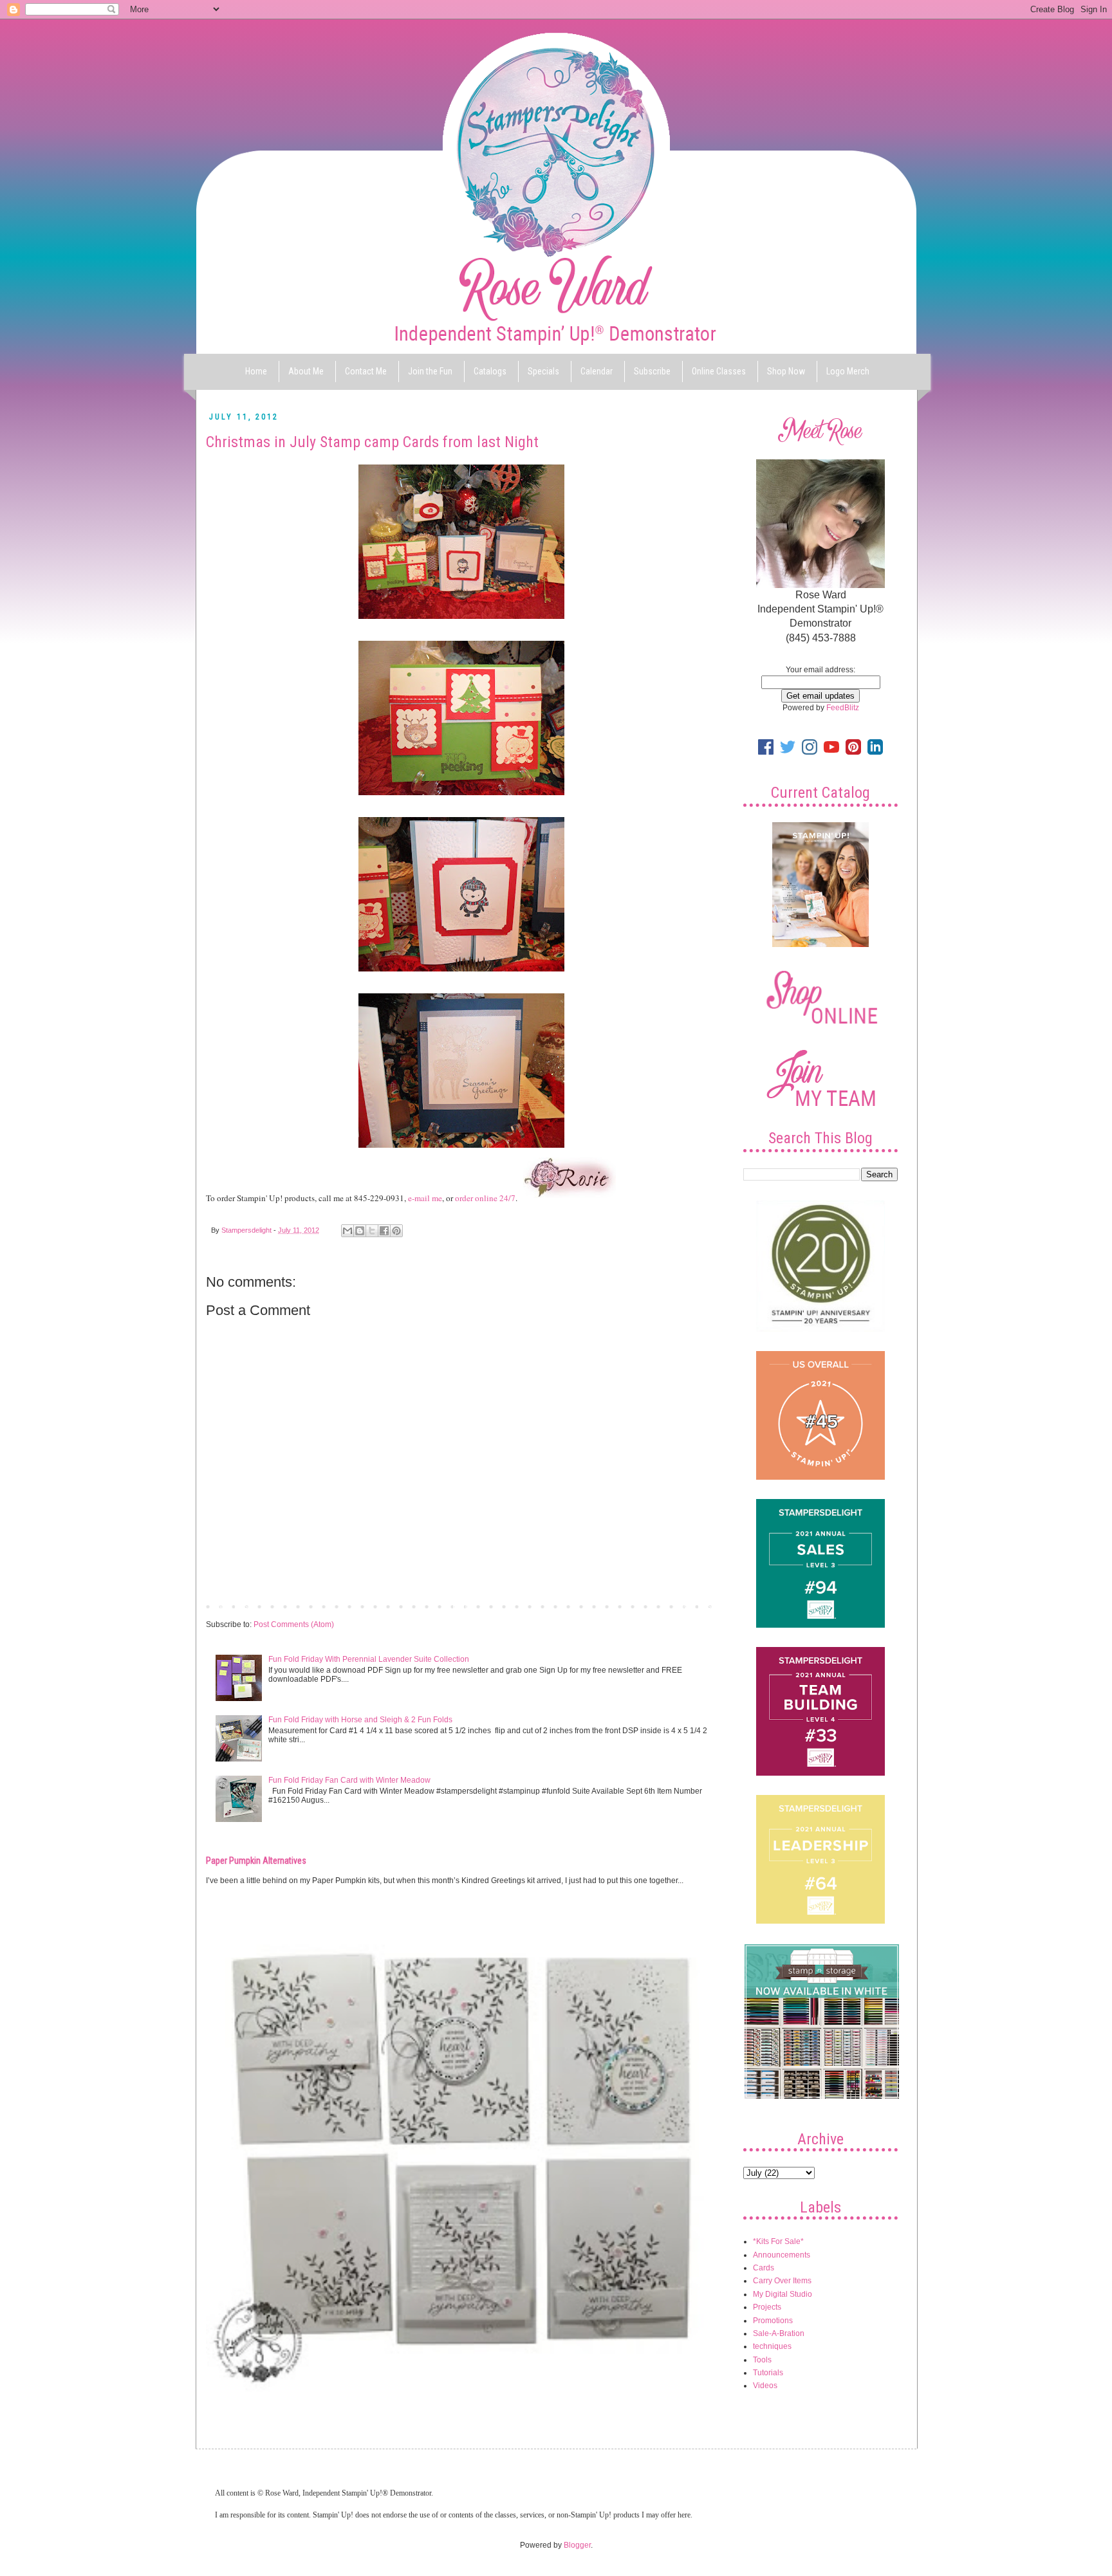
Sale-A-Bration (779, 2333)
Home (256, 371)
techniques (772, 2346)
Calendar (597, 371)
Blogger (577, 2545)
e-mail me (425, 1198)
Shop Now (786, 371)
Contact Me (366, 371)
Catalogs (490, 371)
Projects (767, 2307)
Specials (543, 371)
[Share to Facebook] (384, 1231)
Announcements (782, 2255)
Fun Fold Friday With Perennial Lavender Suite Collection (369, 1659)
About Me (306, 371)
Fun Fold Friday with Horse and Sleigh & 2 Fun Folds (360, 1720)
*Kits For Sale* (778, 2241)
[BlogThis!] (360, 1231)
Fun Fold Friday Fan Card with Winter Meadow (349, 1780)
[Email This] (347, 1231)
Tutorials (768, 2373)
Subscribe (652, 371)
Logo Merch (848, 371)
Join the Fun (430, 371)
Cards (764, 2268)
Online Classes (719, 371)
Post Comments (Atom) (294, 1624)
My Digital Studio (783, 2294)
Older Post (695, 1606)
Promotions (773, 2321)
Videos (765, 2386)
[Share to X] (372, 1231)
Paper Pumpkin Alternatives (256, 1861)
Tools (762, 2360)
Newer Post (229, 1606)
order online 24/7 (485, 1198)
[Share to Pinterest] (396, 1231)
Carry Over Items (782, 2281)
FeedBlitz (843, 708)
